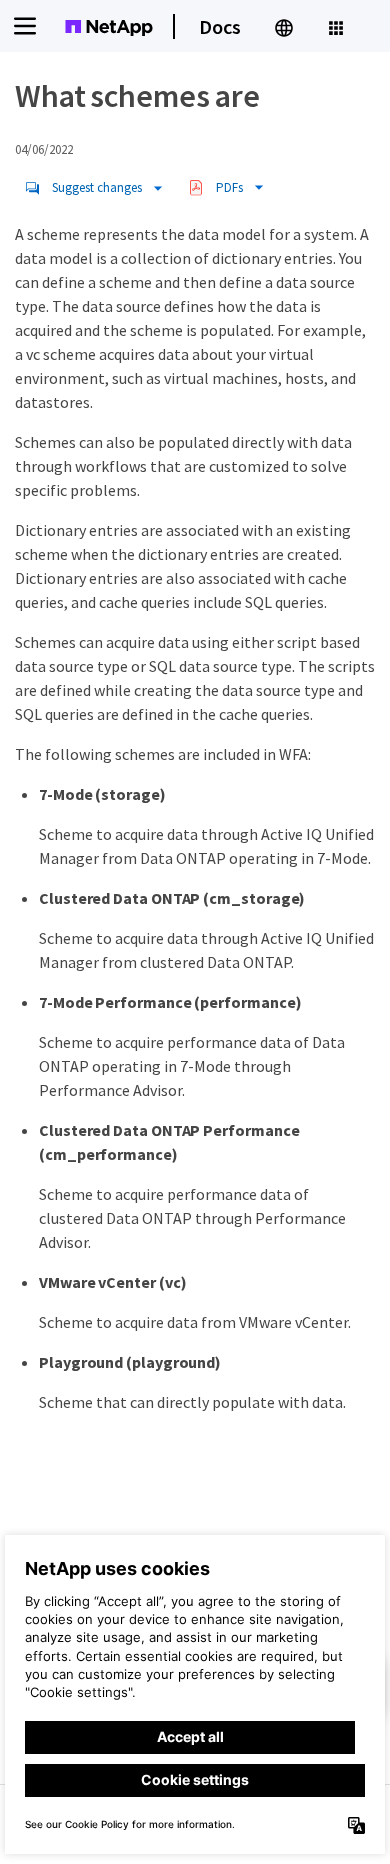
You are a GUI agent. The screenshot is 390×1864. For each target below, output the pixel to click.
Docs (220, 26)
